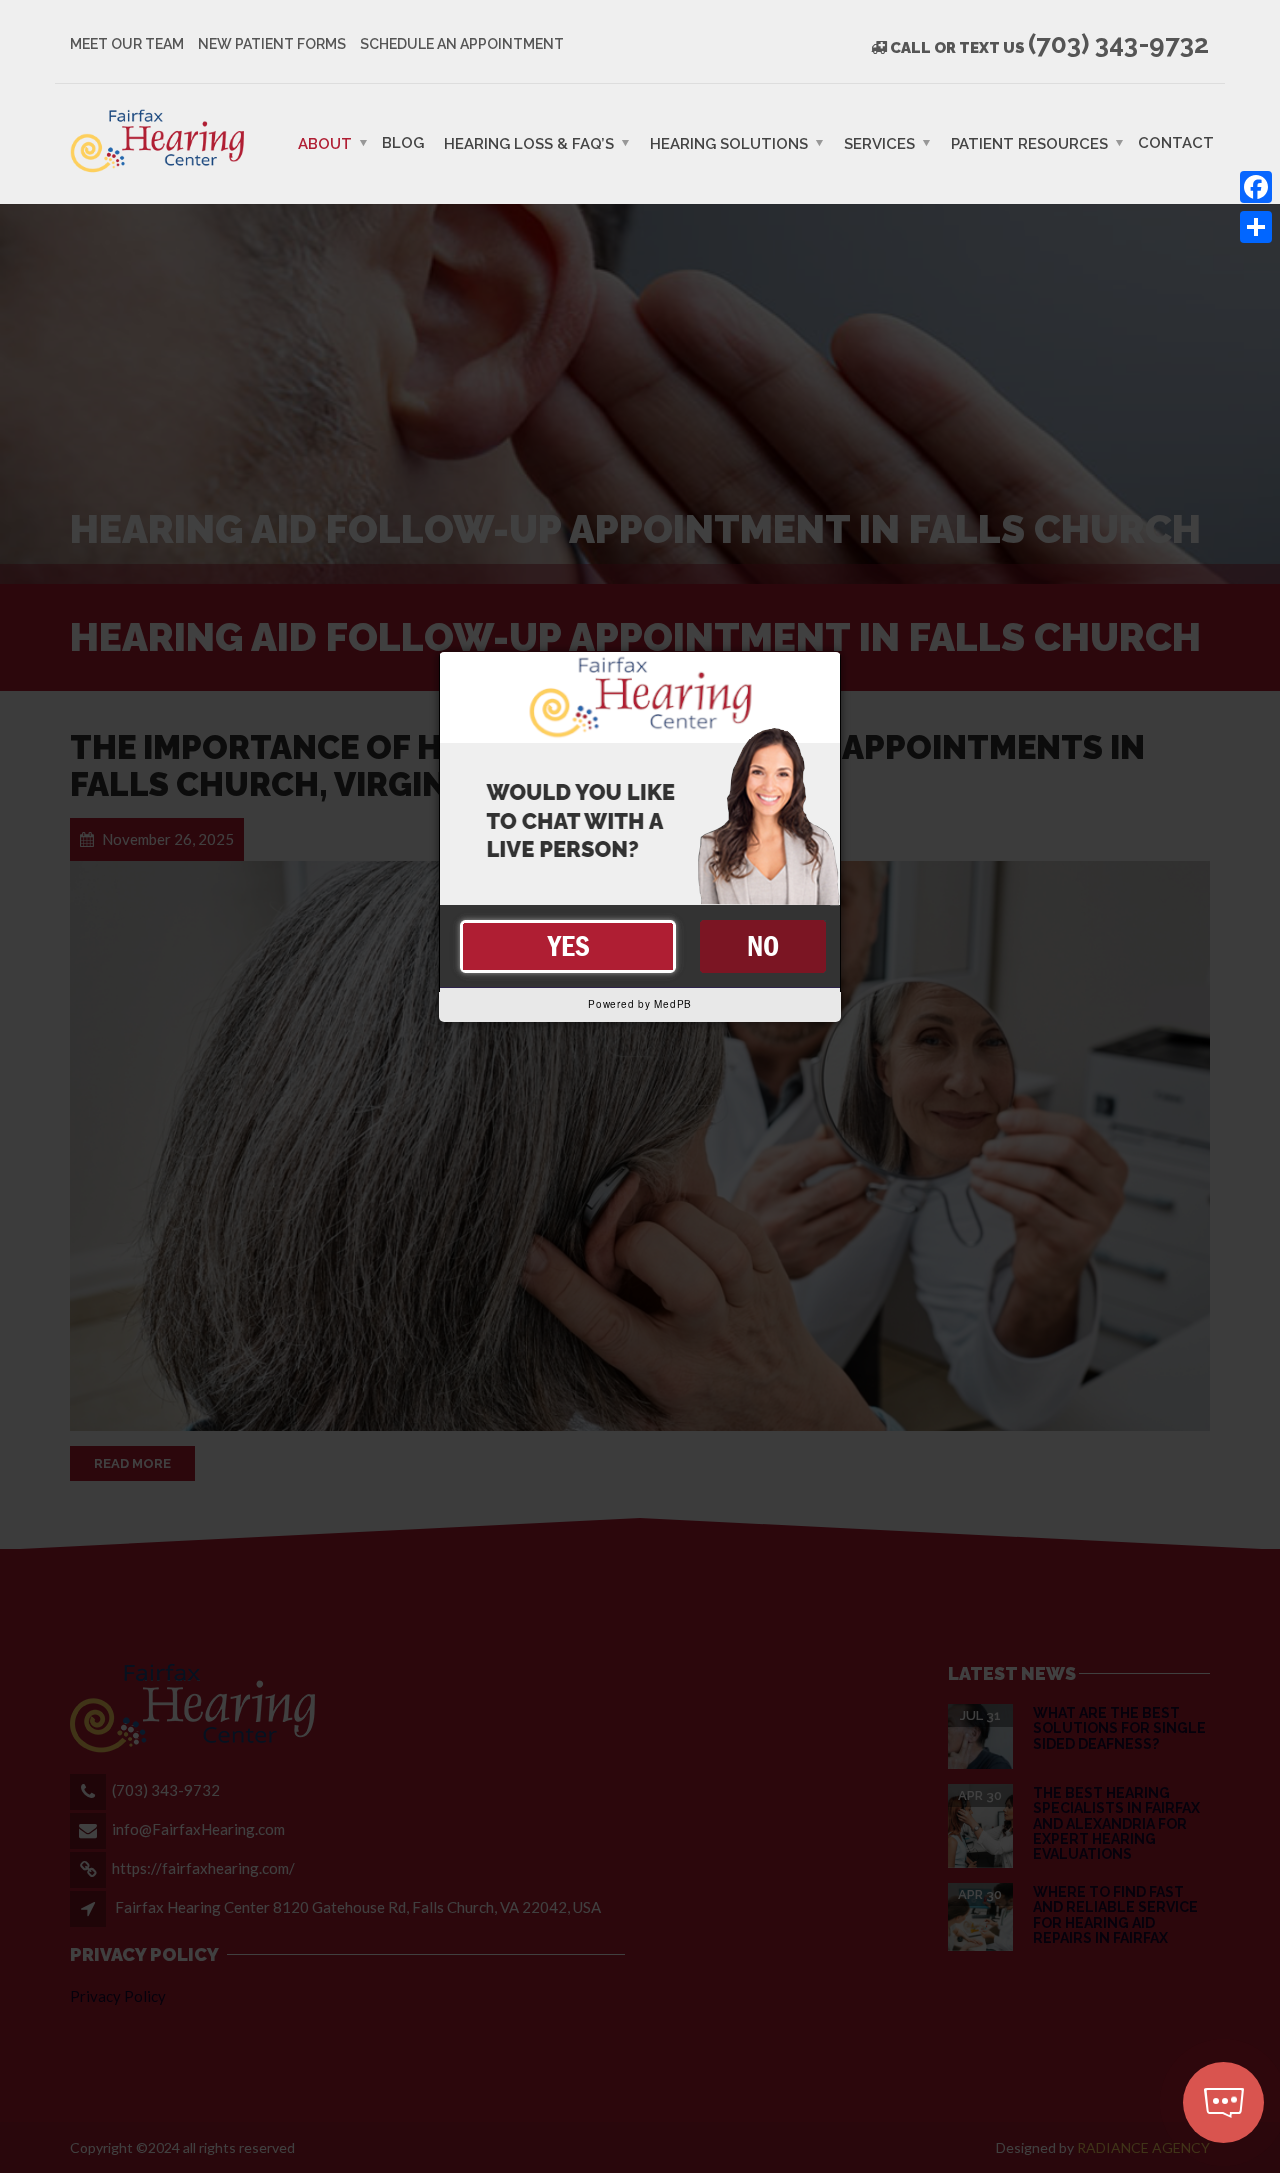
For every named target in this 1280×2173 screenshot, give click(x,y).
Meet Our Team (127, 44)
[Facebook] (1256, 187)
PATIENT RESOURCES (1029, 143)
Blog (403, 142)
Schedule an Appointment (462, 44)
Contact (1176, 142)
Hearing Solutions (729, 143)
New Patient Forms (272, 44)
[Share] (1256, 227)
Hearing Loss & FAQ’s (529, 143)
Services (879, 143)
